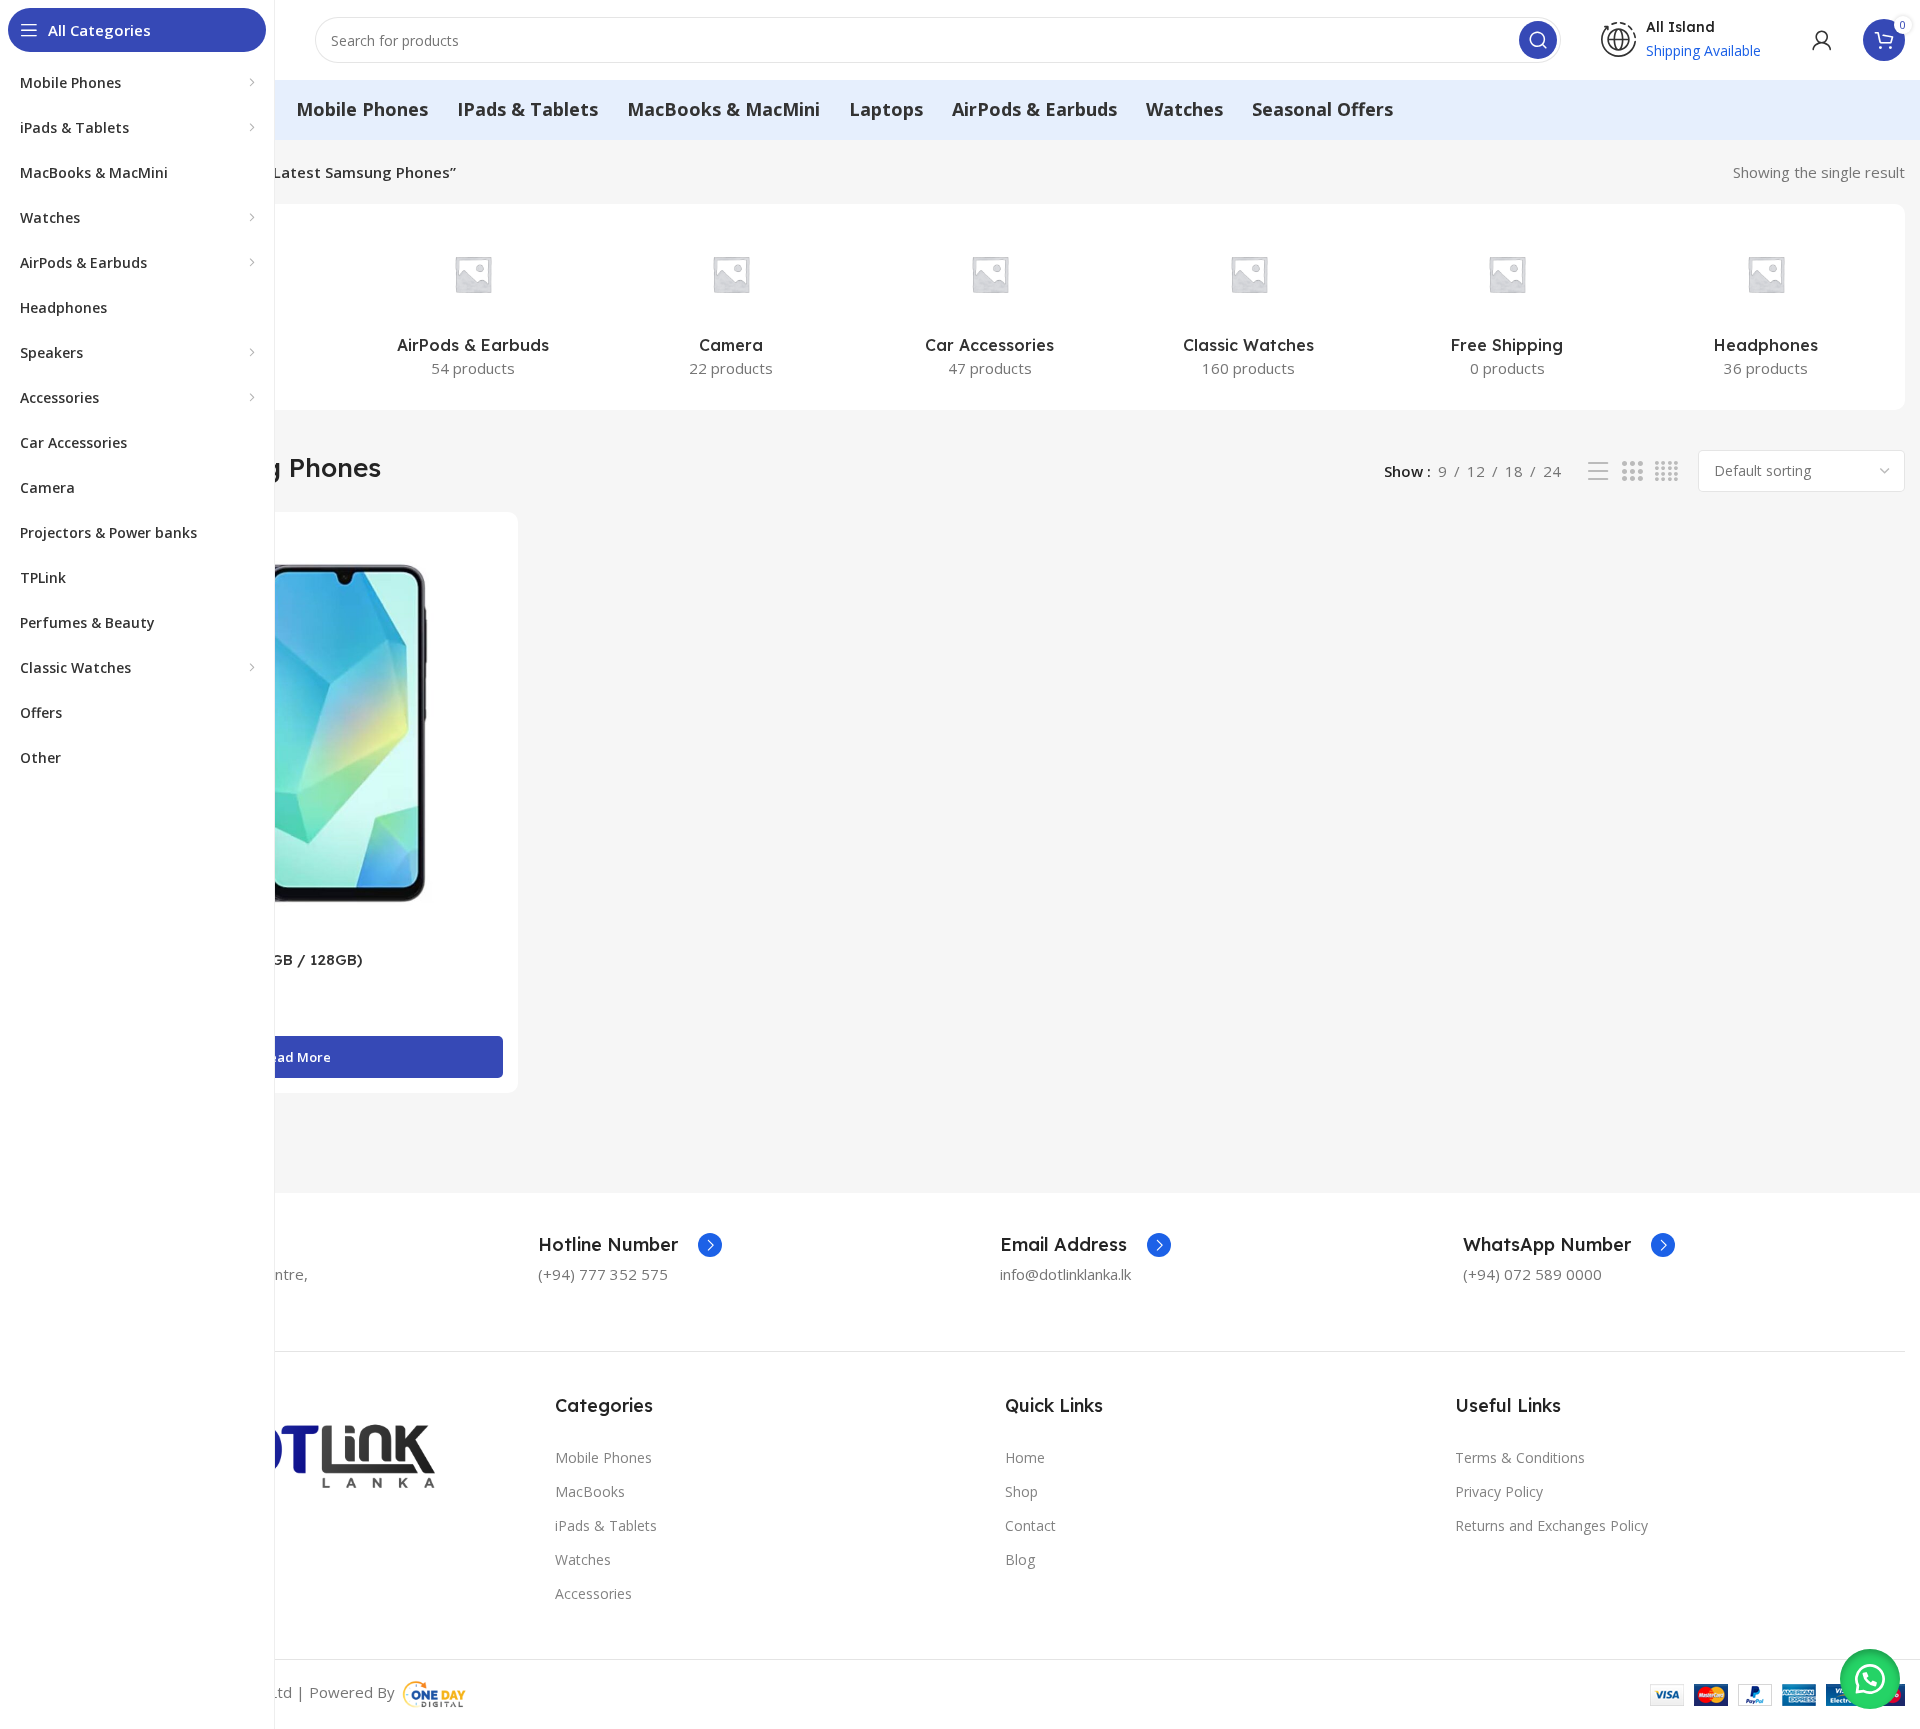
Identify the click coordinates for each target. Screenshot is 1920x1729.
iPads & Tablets (606, 1525)
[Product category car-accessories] (990, 307)
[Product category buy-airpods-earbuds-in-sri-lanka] (473, 307)
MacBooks (590, 1491)
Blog (1020, 1559)
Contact (1030, 1525)
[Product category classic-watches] (1248, 307)
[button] (1870, 1679)
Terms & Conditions (1520, 1457)
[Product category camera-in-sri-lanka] (731, 307)
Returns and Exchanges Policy (1551, 1525)
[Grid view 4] (1666, 471)
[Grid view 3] (1632, 471)
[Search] (1538, 40)
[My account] (1822, 40)
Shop (1021, 1491)
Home (1025, 1457)
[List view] (1598, 471)
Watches (583, 1559)
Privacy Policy (1499, 1491)
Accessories (593, 1593)
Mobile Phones (603, 1457)
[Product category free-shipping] (1507, 307)
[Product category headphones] (1765, 307)
